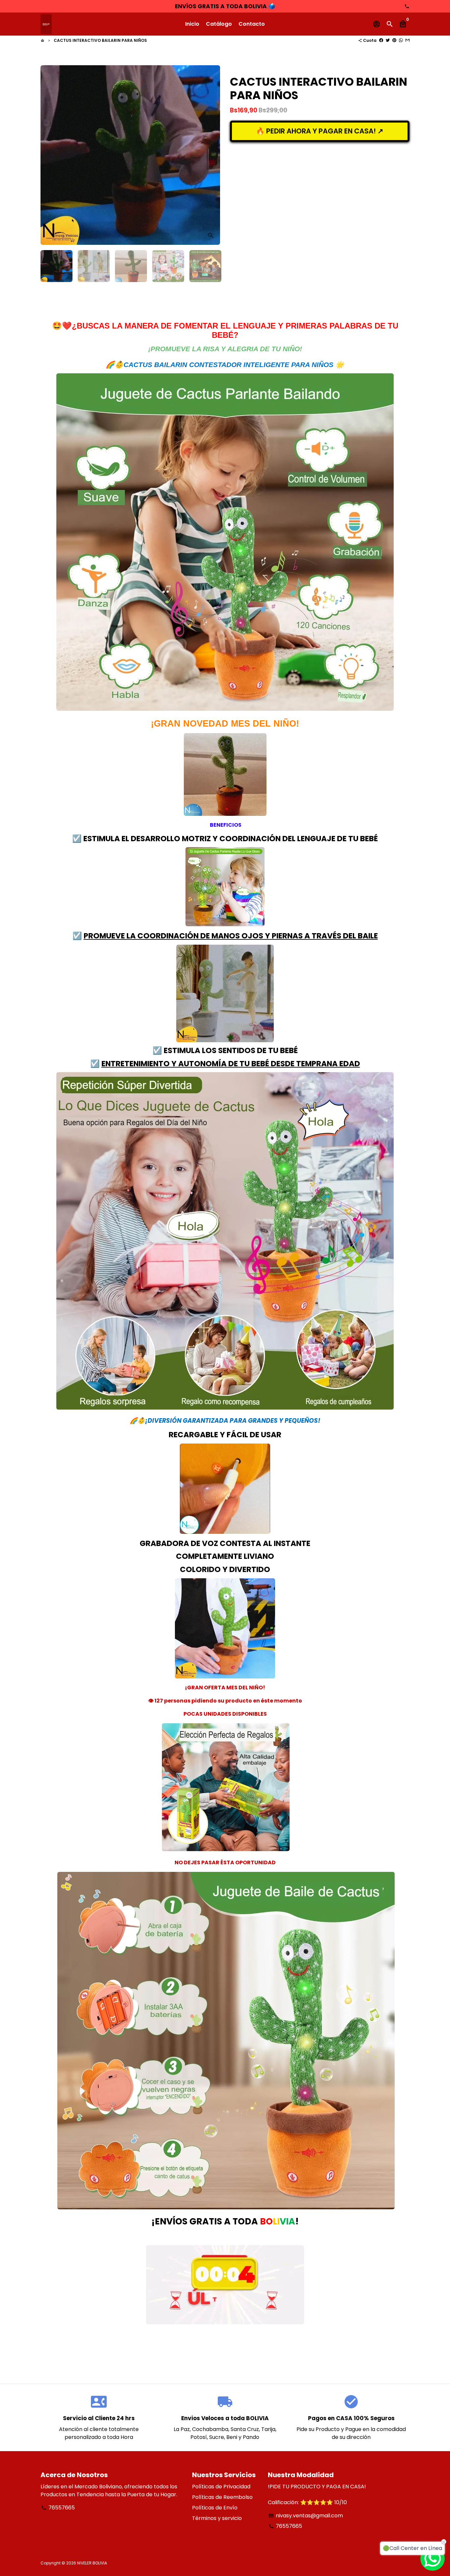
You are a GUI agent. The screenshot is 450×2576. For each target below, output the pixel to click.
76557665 (58, 2508)
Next (211, 155)
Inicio (192, 24)
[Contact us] (433, 2559)
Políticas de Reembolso (222, 2497)
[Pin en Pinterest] (394, 40)
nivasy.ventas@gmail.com (306, 2516)
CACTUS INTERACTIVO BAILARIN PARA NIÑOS (100, 40)
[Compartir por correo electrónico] (408, 40)
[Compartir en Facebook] (381, 40)
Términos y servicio (217, 2518)
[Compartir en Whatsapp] (401, 40)
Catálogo (219, 24)
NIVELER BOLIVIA (92, 2563)
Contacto (252, 24)
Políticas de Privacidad (221, 2487)
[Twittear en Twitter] (388, 40)
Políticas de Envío (215, 2508)
